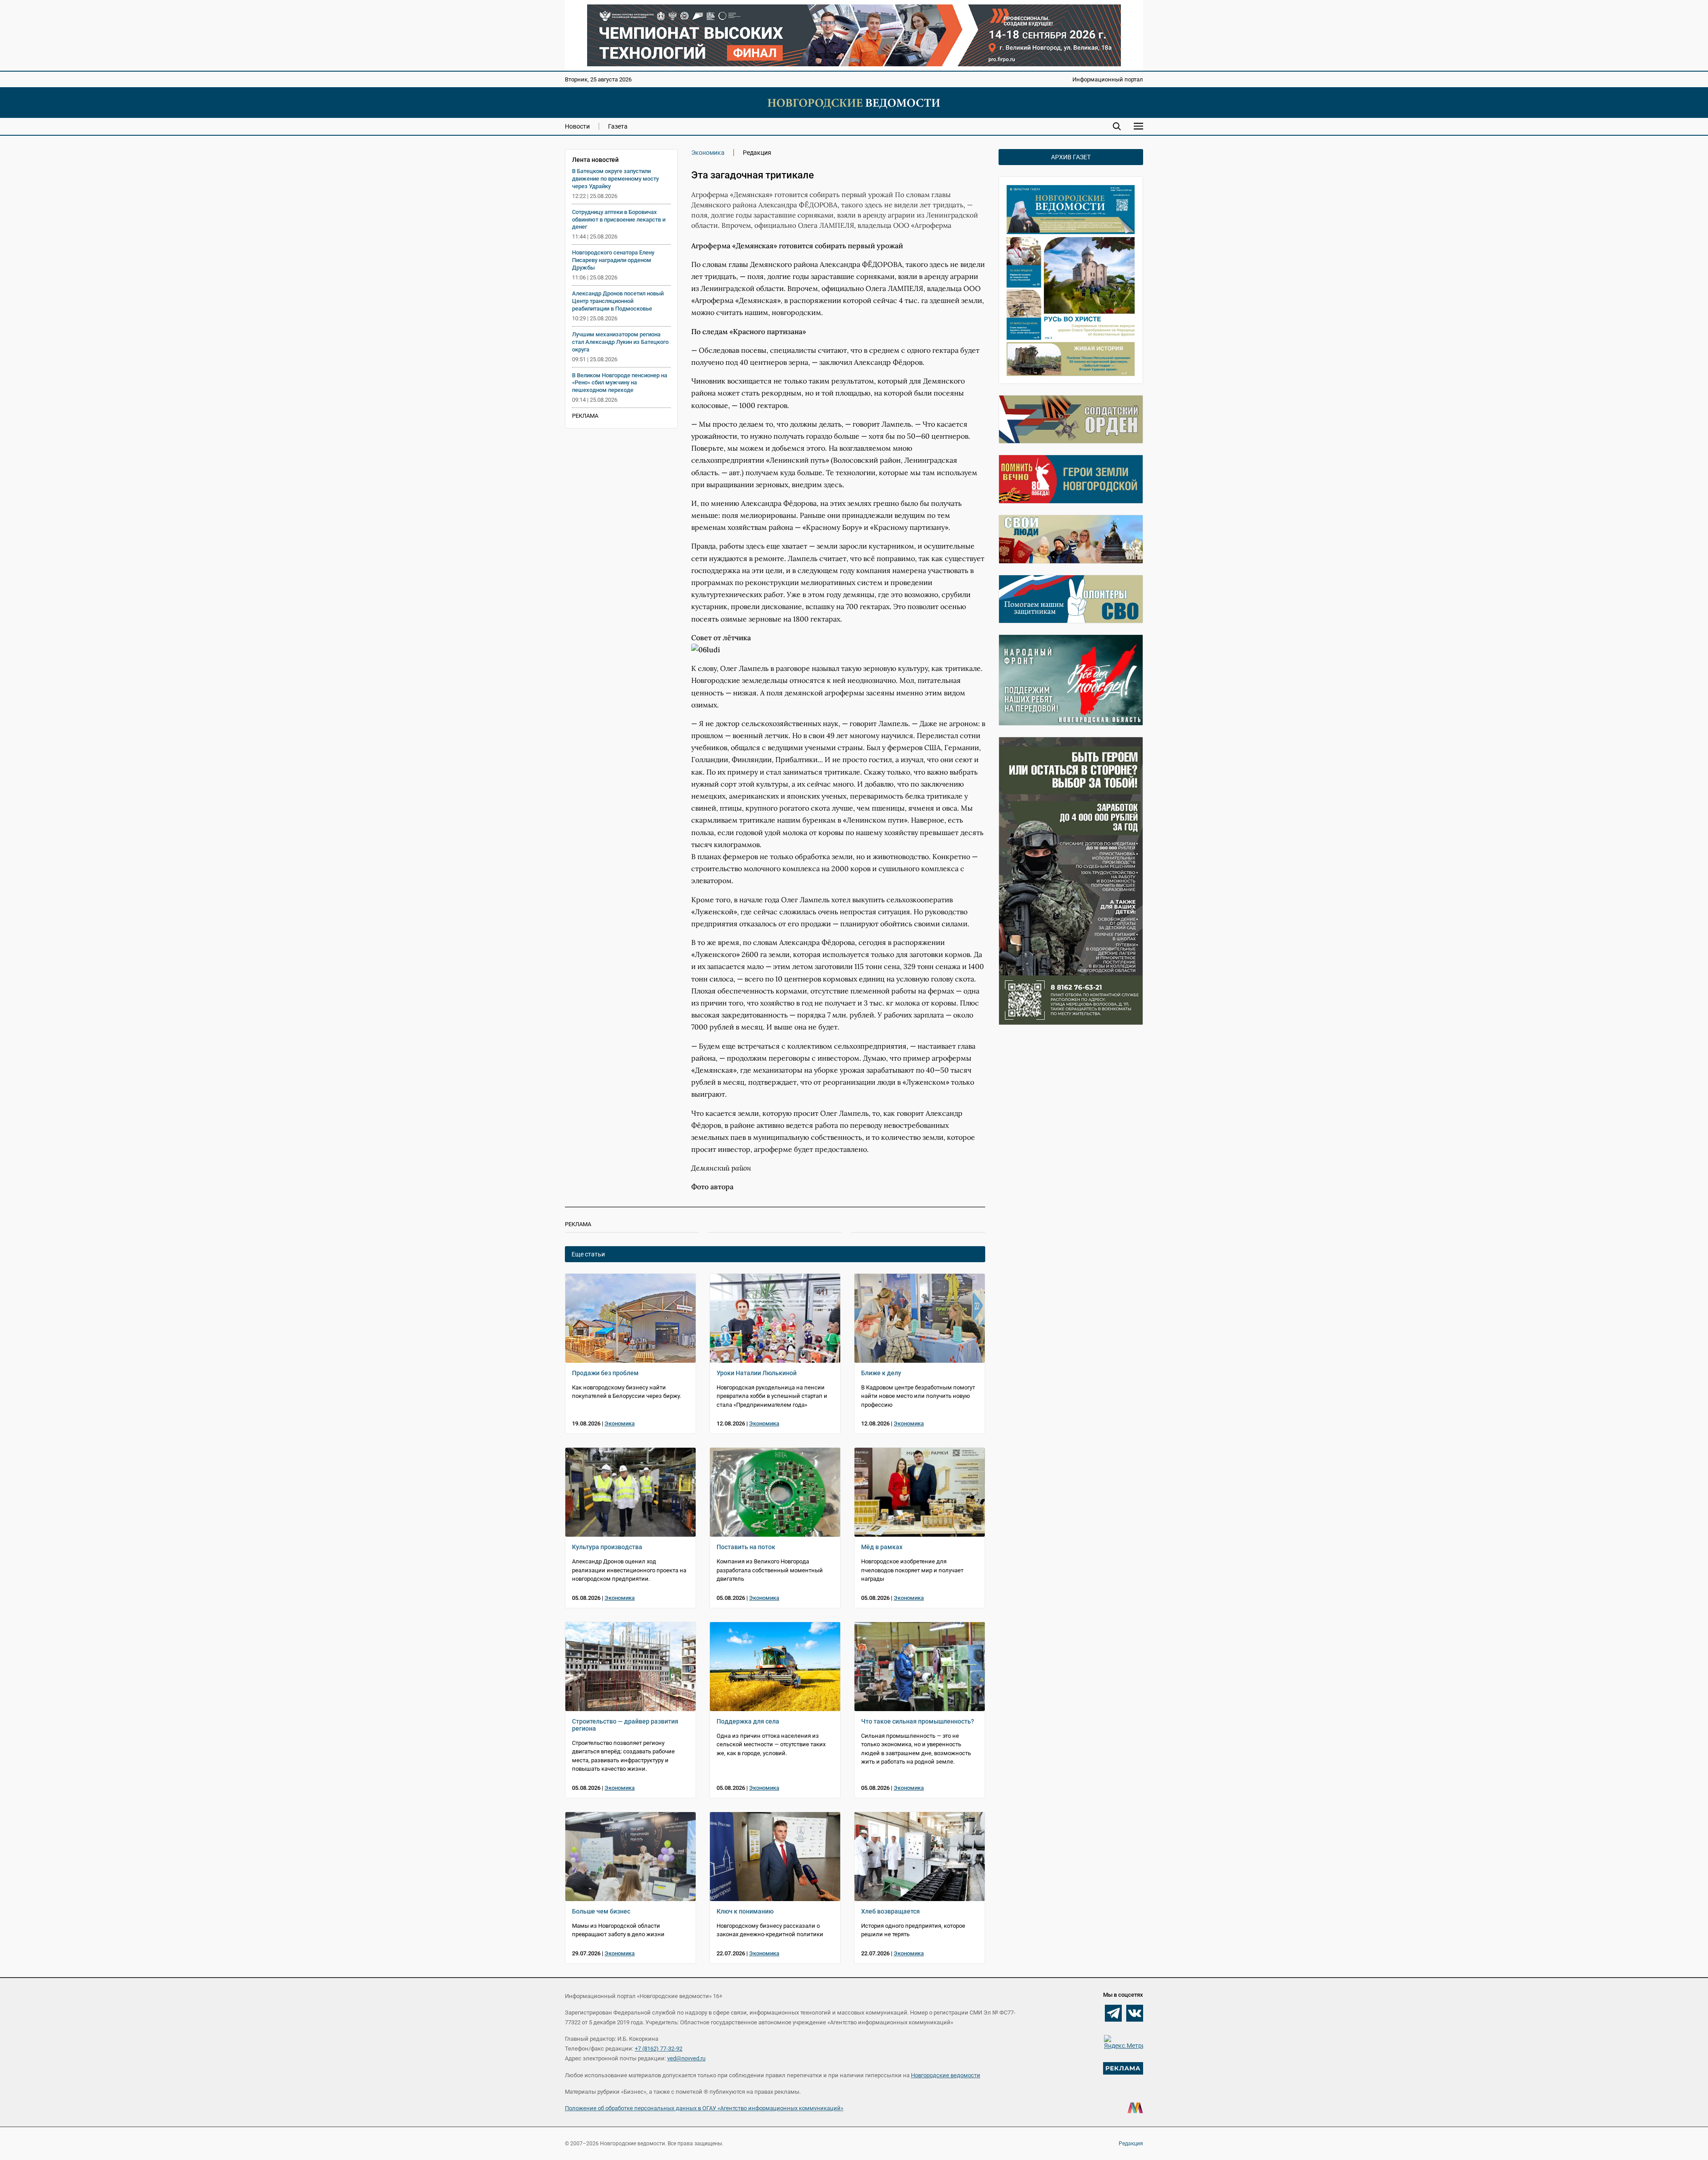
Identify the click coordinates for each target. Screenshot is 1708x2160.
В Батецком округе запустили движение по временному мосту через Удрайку (615, 179)
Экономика (708, 153)
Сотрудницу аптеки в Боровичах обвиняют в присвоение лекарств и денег (619, 220)
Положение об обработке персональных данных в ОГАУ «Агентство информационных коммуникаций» (704, 2108)
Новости (577, 126)
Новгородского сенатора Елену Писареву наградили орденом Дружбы (613, 260)
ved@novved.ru (686, 2058)
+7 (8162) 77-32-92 (659, 2049)
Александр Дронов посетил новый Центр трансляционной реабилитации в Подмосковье (618, 301)
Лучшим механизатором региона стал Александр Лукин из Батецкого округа (620, 342)
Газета (618, 126)
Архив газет (1071, 157)
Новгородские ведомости (946, 2075)
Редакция (1131, 2144)
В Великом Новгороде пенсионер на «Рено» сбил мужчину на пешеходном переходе (620, 383)
